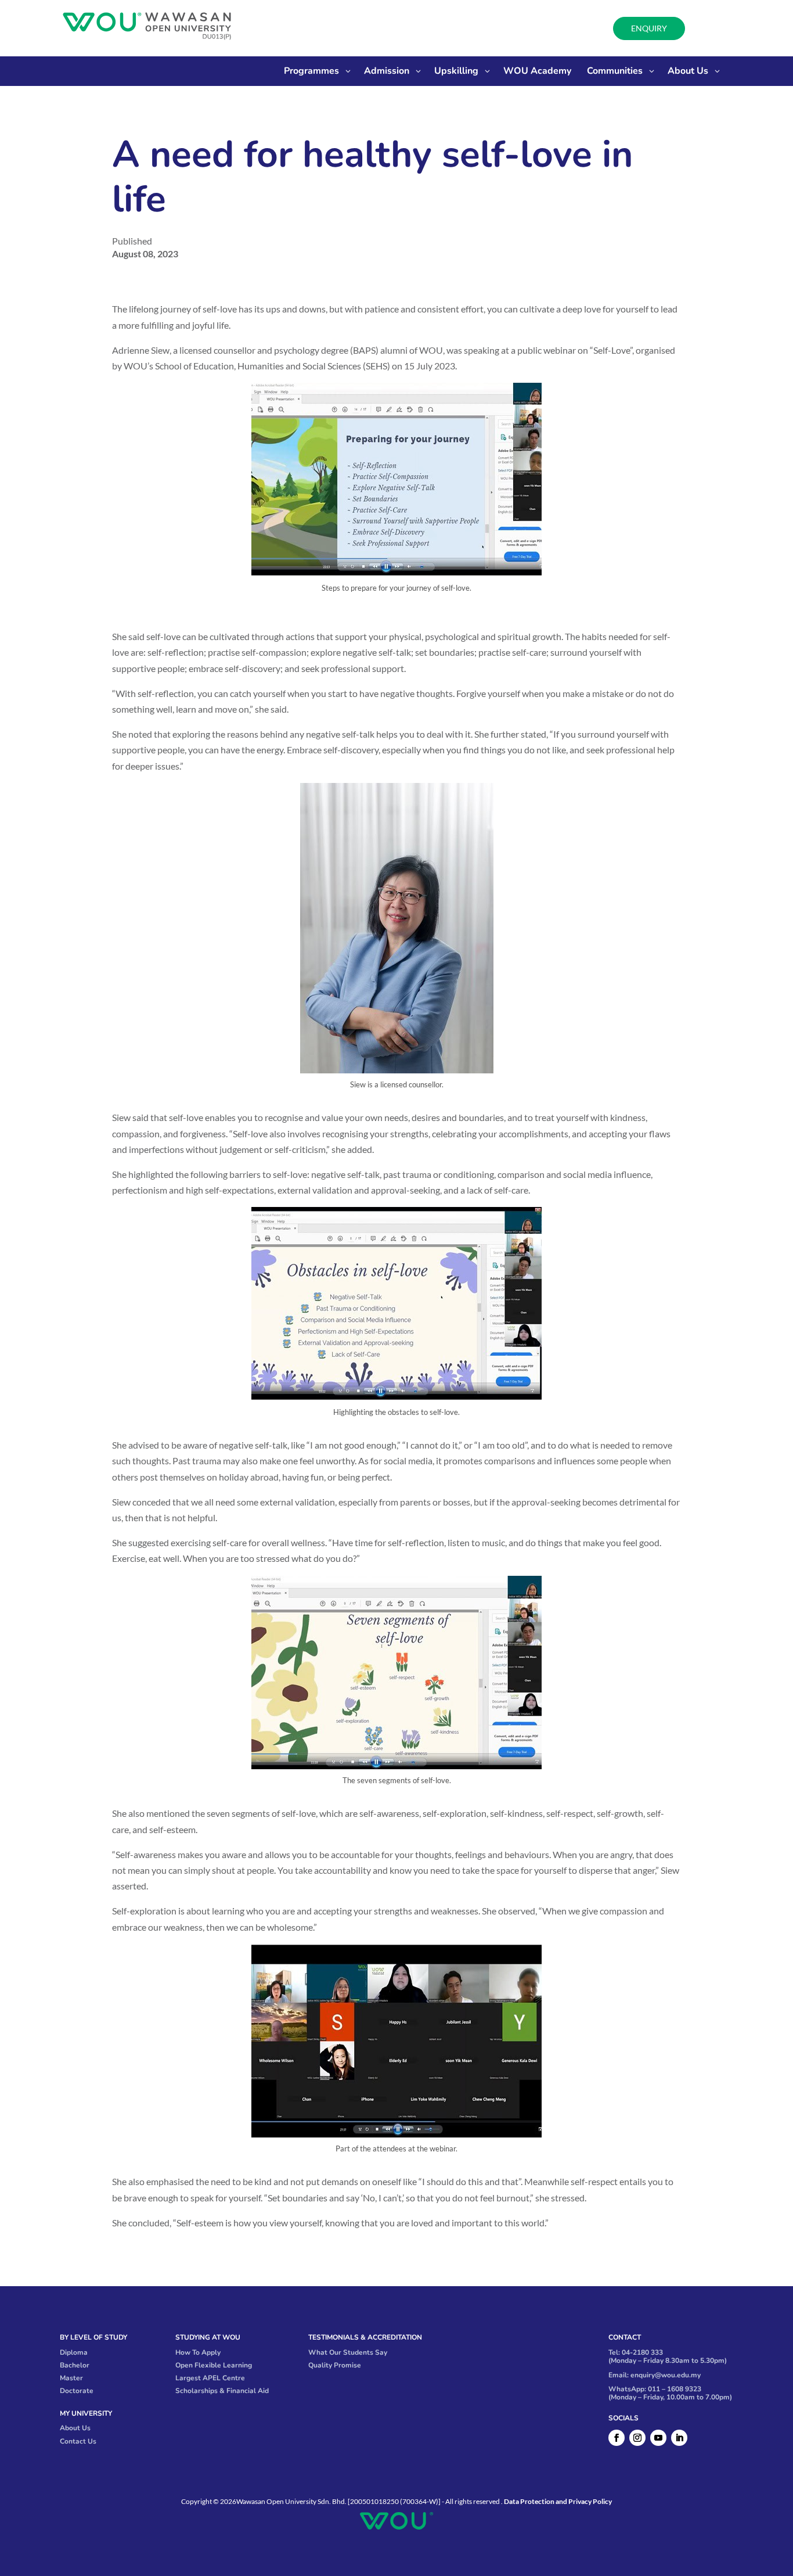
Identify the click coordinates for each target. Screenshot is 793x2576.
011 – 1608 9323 (675, 2389)
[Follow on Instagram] (637, 2438)
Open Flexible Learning (214, 2365)
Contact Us (78, 2441)
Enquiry (649, 28)
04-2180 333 (642, 2352)
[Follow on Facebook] (617, 2438)
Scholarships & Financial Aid (222, 2391)
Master (71, 2378)
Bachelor (75, 2365)
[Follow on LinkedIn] (679, 2438)
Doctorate (77, 2391)
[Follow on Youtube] (658, 2438)
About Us (75, 2428)
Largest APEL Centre (210, 2378)
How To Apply (198, 2352)
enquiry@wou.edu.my (666, 2375)
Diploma (74, 2352)
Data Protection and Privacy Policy (558, 2501)
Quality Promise (335, 2365)
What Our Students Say (348, 2352)
